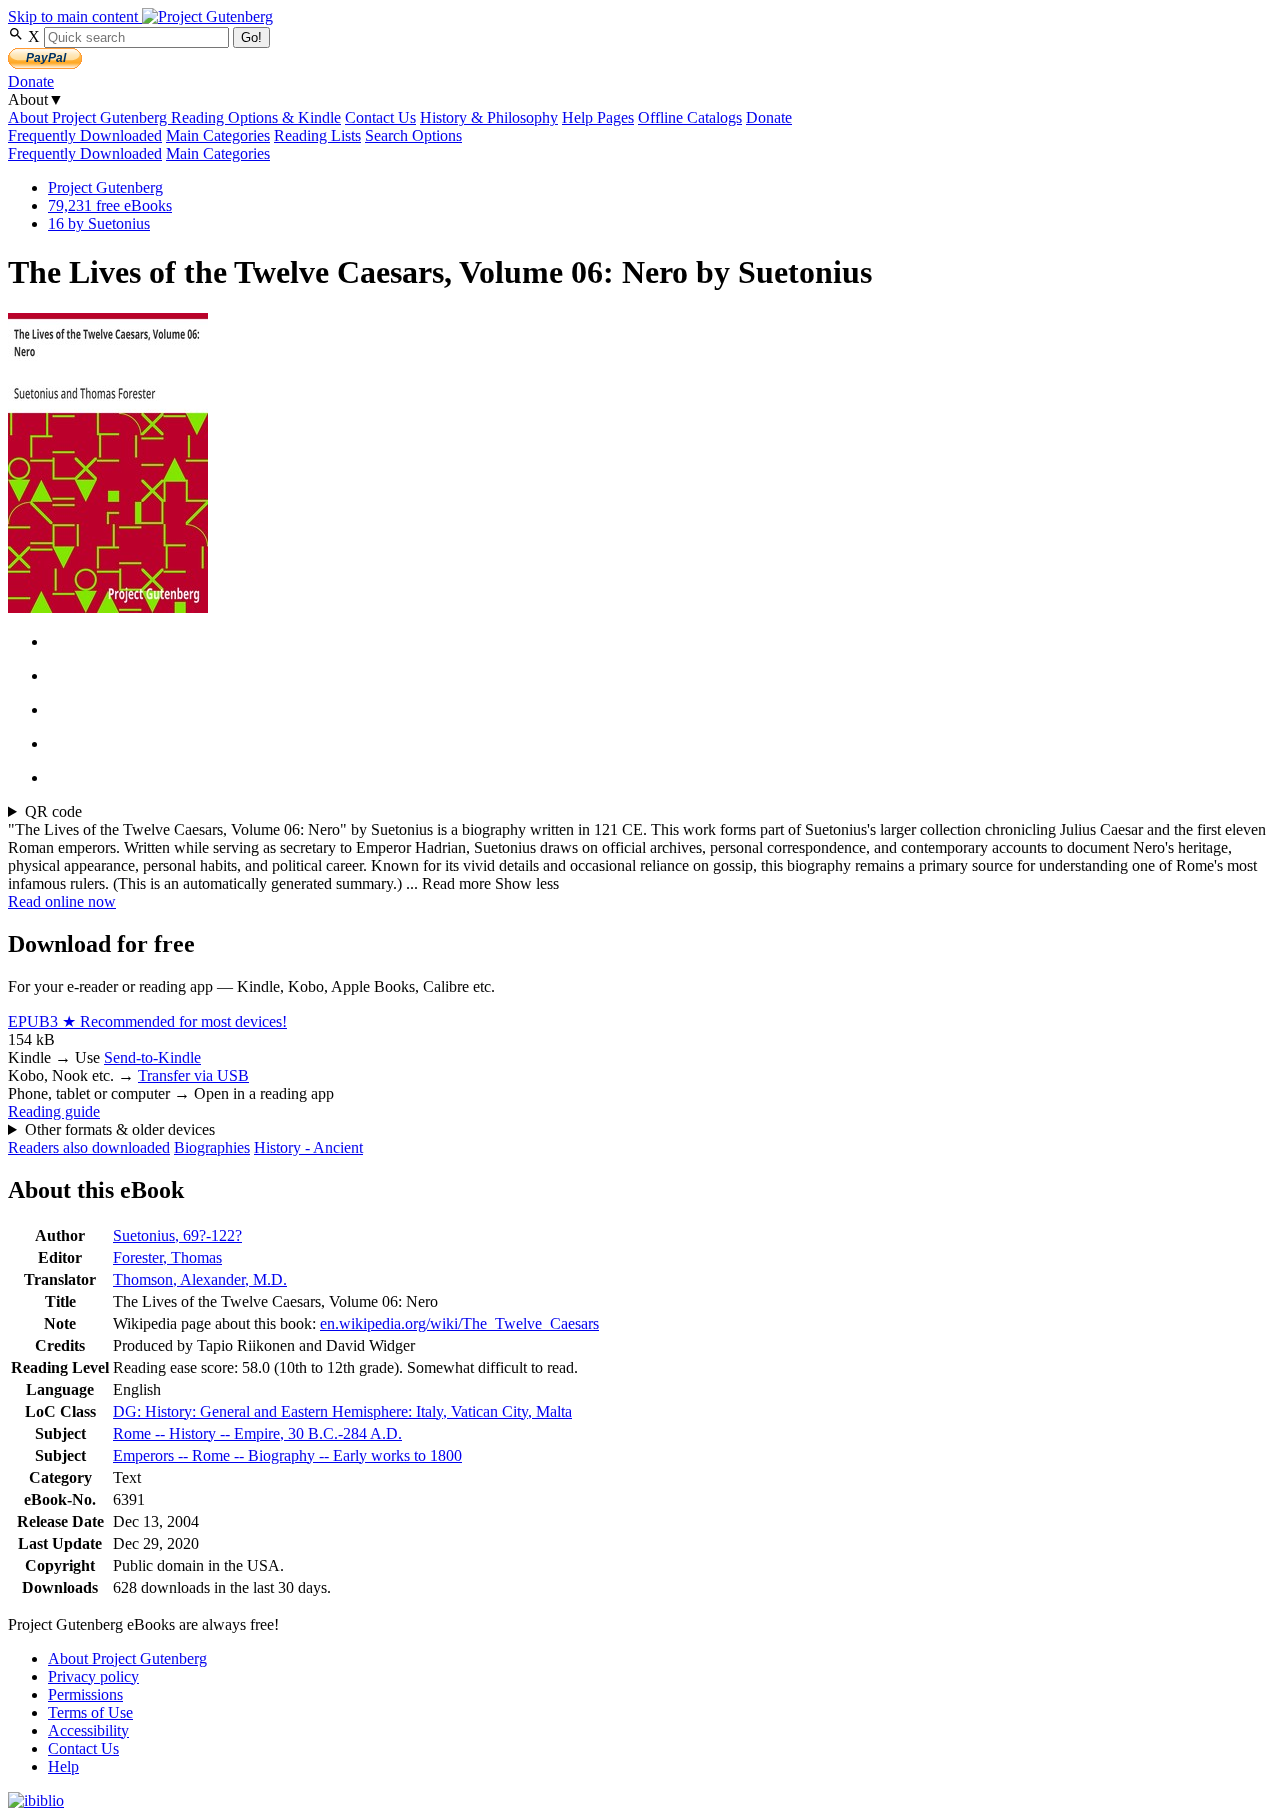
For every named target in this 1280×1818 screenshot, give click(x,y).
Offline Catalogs (690, 117)
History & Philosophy (489, 117)
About (36, 99)
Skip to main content (75, 16)
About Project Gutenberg (89, 117)
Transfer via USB (193, 1075)
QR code (53, 811)
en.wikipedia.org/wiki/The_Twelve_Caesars (459, 1323)
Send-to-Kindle (152, 1057)
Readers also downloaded (89, 1147)
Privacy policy (93, 1676)
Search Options (413, 135)
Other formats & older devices (120, 1129)
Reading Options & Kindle (256, 117)
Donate (31, 81)
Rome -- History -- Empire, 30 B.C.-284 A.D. (257, 1433)
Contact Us (380, 117)
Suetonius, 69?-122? (177, 1235)
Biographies (212, 1147)
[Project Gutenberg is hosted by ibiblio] (36, 1800)
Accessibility (88, 1730)
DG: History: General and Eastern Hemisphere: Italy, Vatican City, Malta (342, 1411)
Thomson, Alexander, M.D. (200, 1279)
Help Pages (598, 117)
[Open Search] (18, 36)
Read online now (62, 901)
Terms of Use (90, 1712)
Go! (251, 37)
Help (63, 1766)
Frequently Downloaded (85, 135)
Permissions (85, 1694)
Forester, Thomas (167, 1257)
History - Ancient (308, 1147)
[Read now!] (108, 607)
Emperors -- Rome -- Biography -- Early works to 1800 (287, 1455)
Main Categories (218, 135)
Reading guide (54, 1111)
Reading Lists (317, 135)
